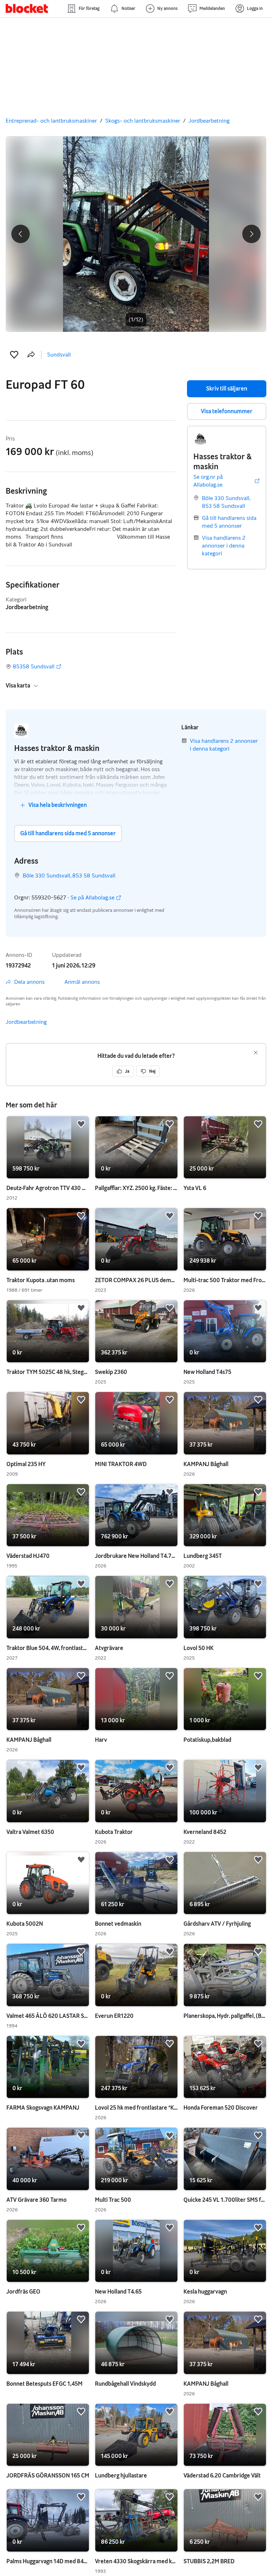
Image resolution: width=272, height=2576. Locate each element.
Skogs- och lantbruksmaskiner (143, 121)
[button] (14, 355)
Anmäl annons (82, 982)
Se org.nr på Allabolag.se (208, 481)
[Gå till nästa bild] (136, 234)
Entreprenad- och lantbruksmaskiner (51, 121)
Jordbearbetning (209, 121)
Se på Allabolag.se (92, 898)
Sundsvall (59, 355)
